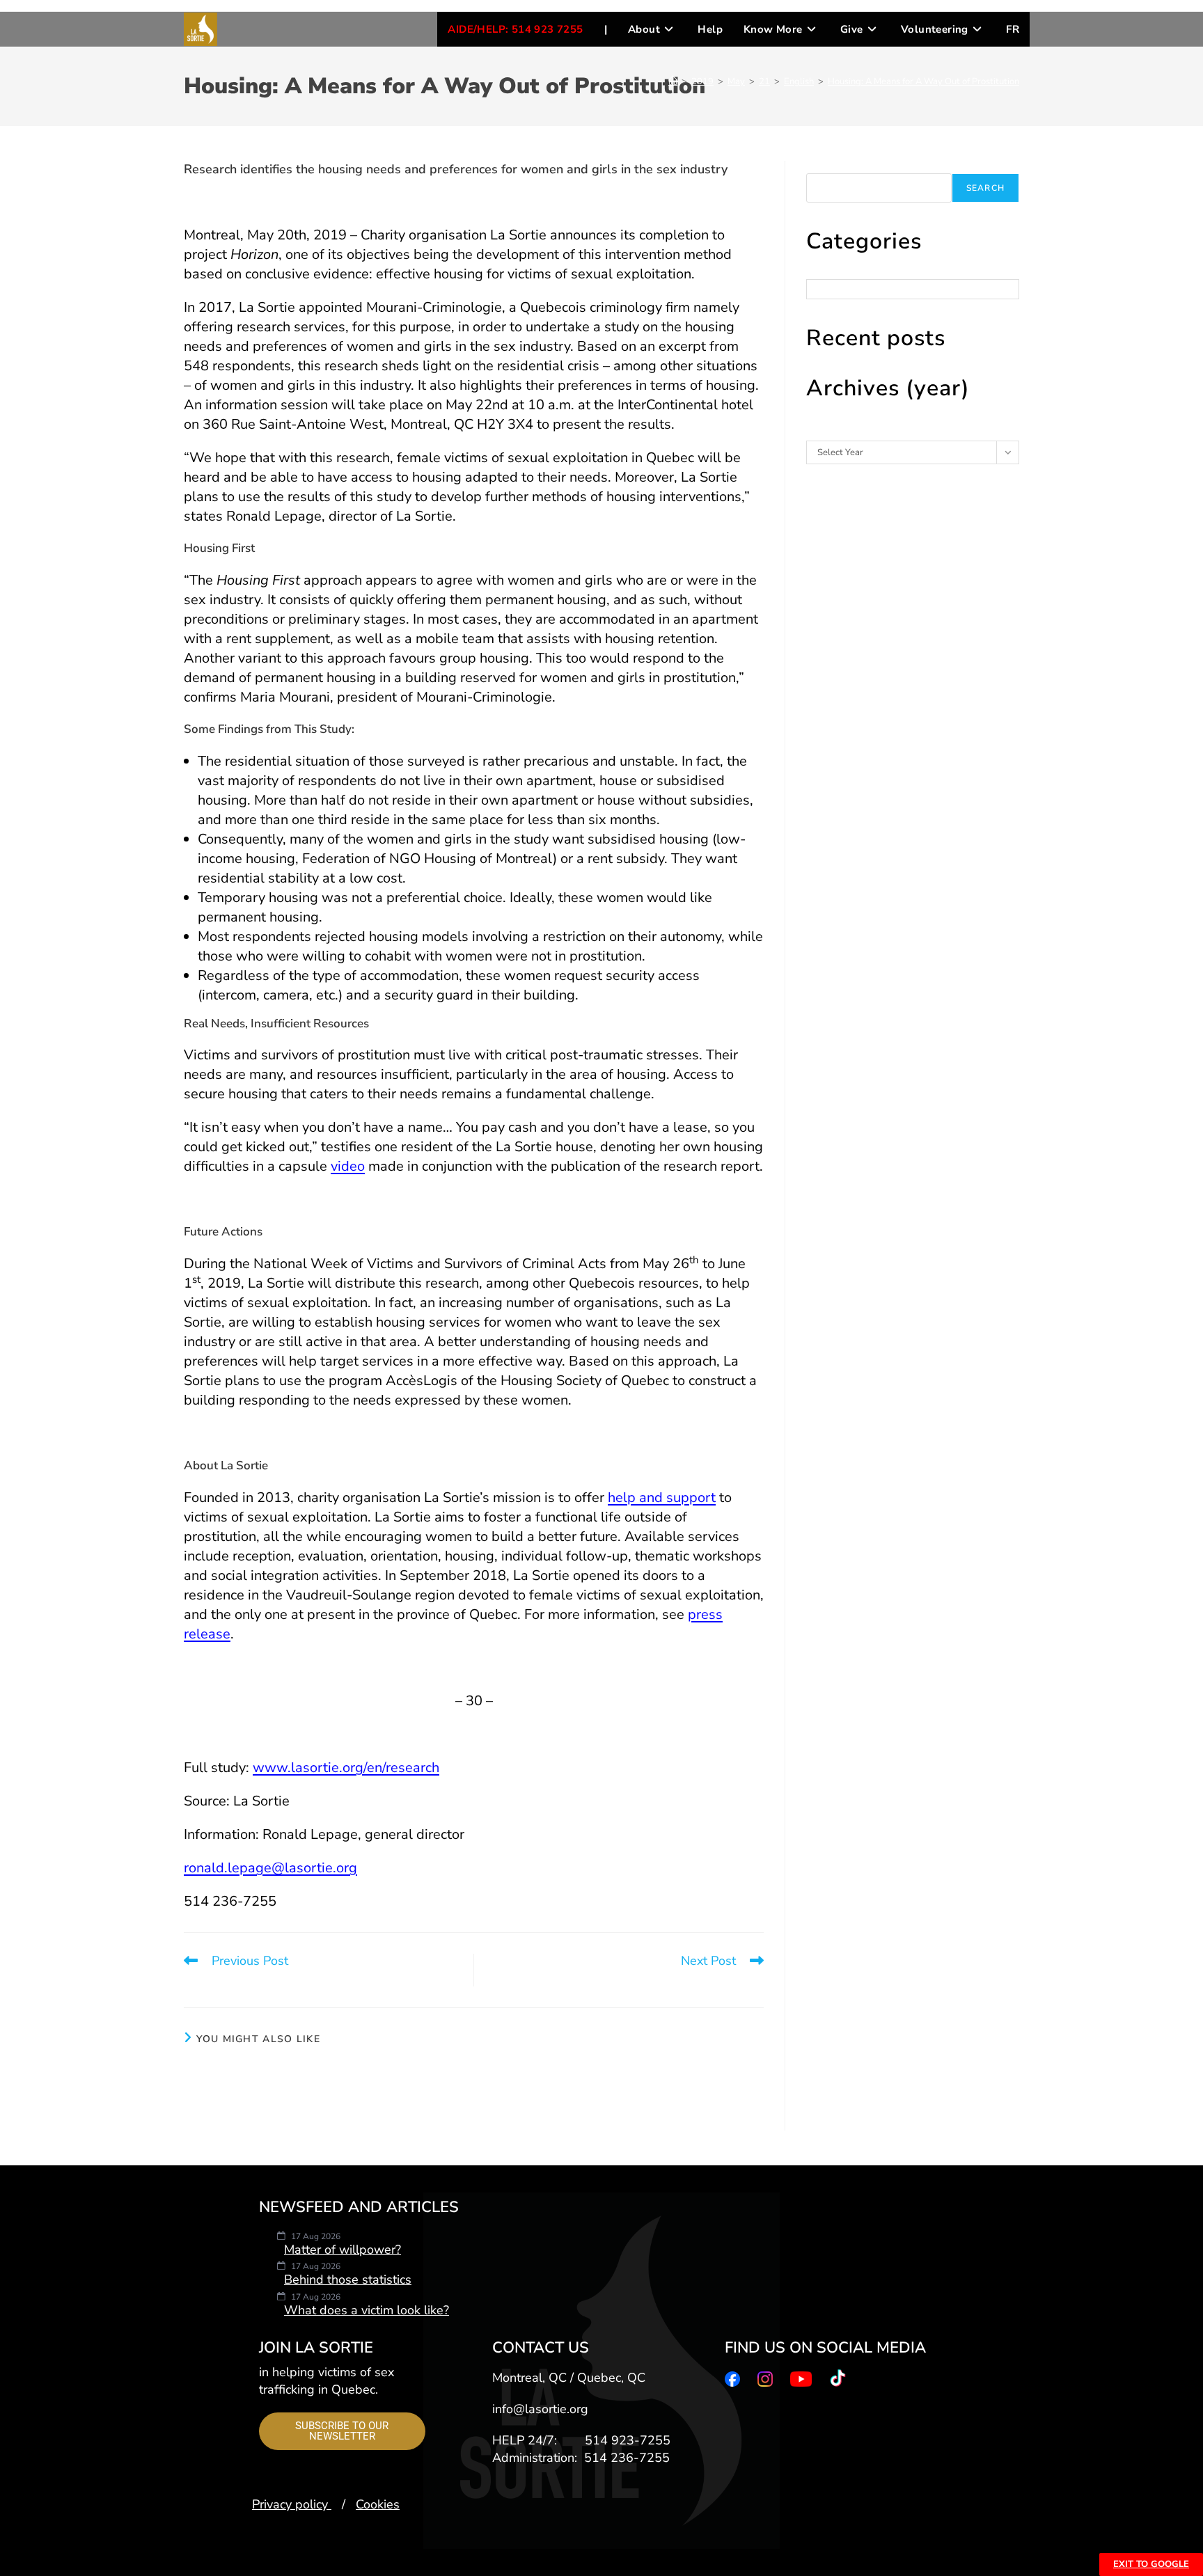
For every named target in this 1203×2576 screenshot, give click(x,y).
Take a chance (670, 2077)
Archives (824, 434)
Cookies (378, 2504)
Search (820, 167)
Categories (828, 273)
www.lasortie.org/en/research (346, 1768)
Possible (278, 2077)
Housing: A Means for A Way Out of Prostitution (923, 81)
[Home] (673, 81)
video (348, 1166)
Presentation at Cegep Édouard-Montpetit (474, 2085)
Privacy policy (292, 2504)
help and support (662, 1498)
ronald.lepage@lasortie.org (270, 1868)
